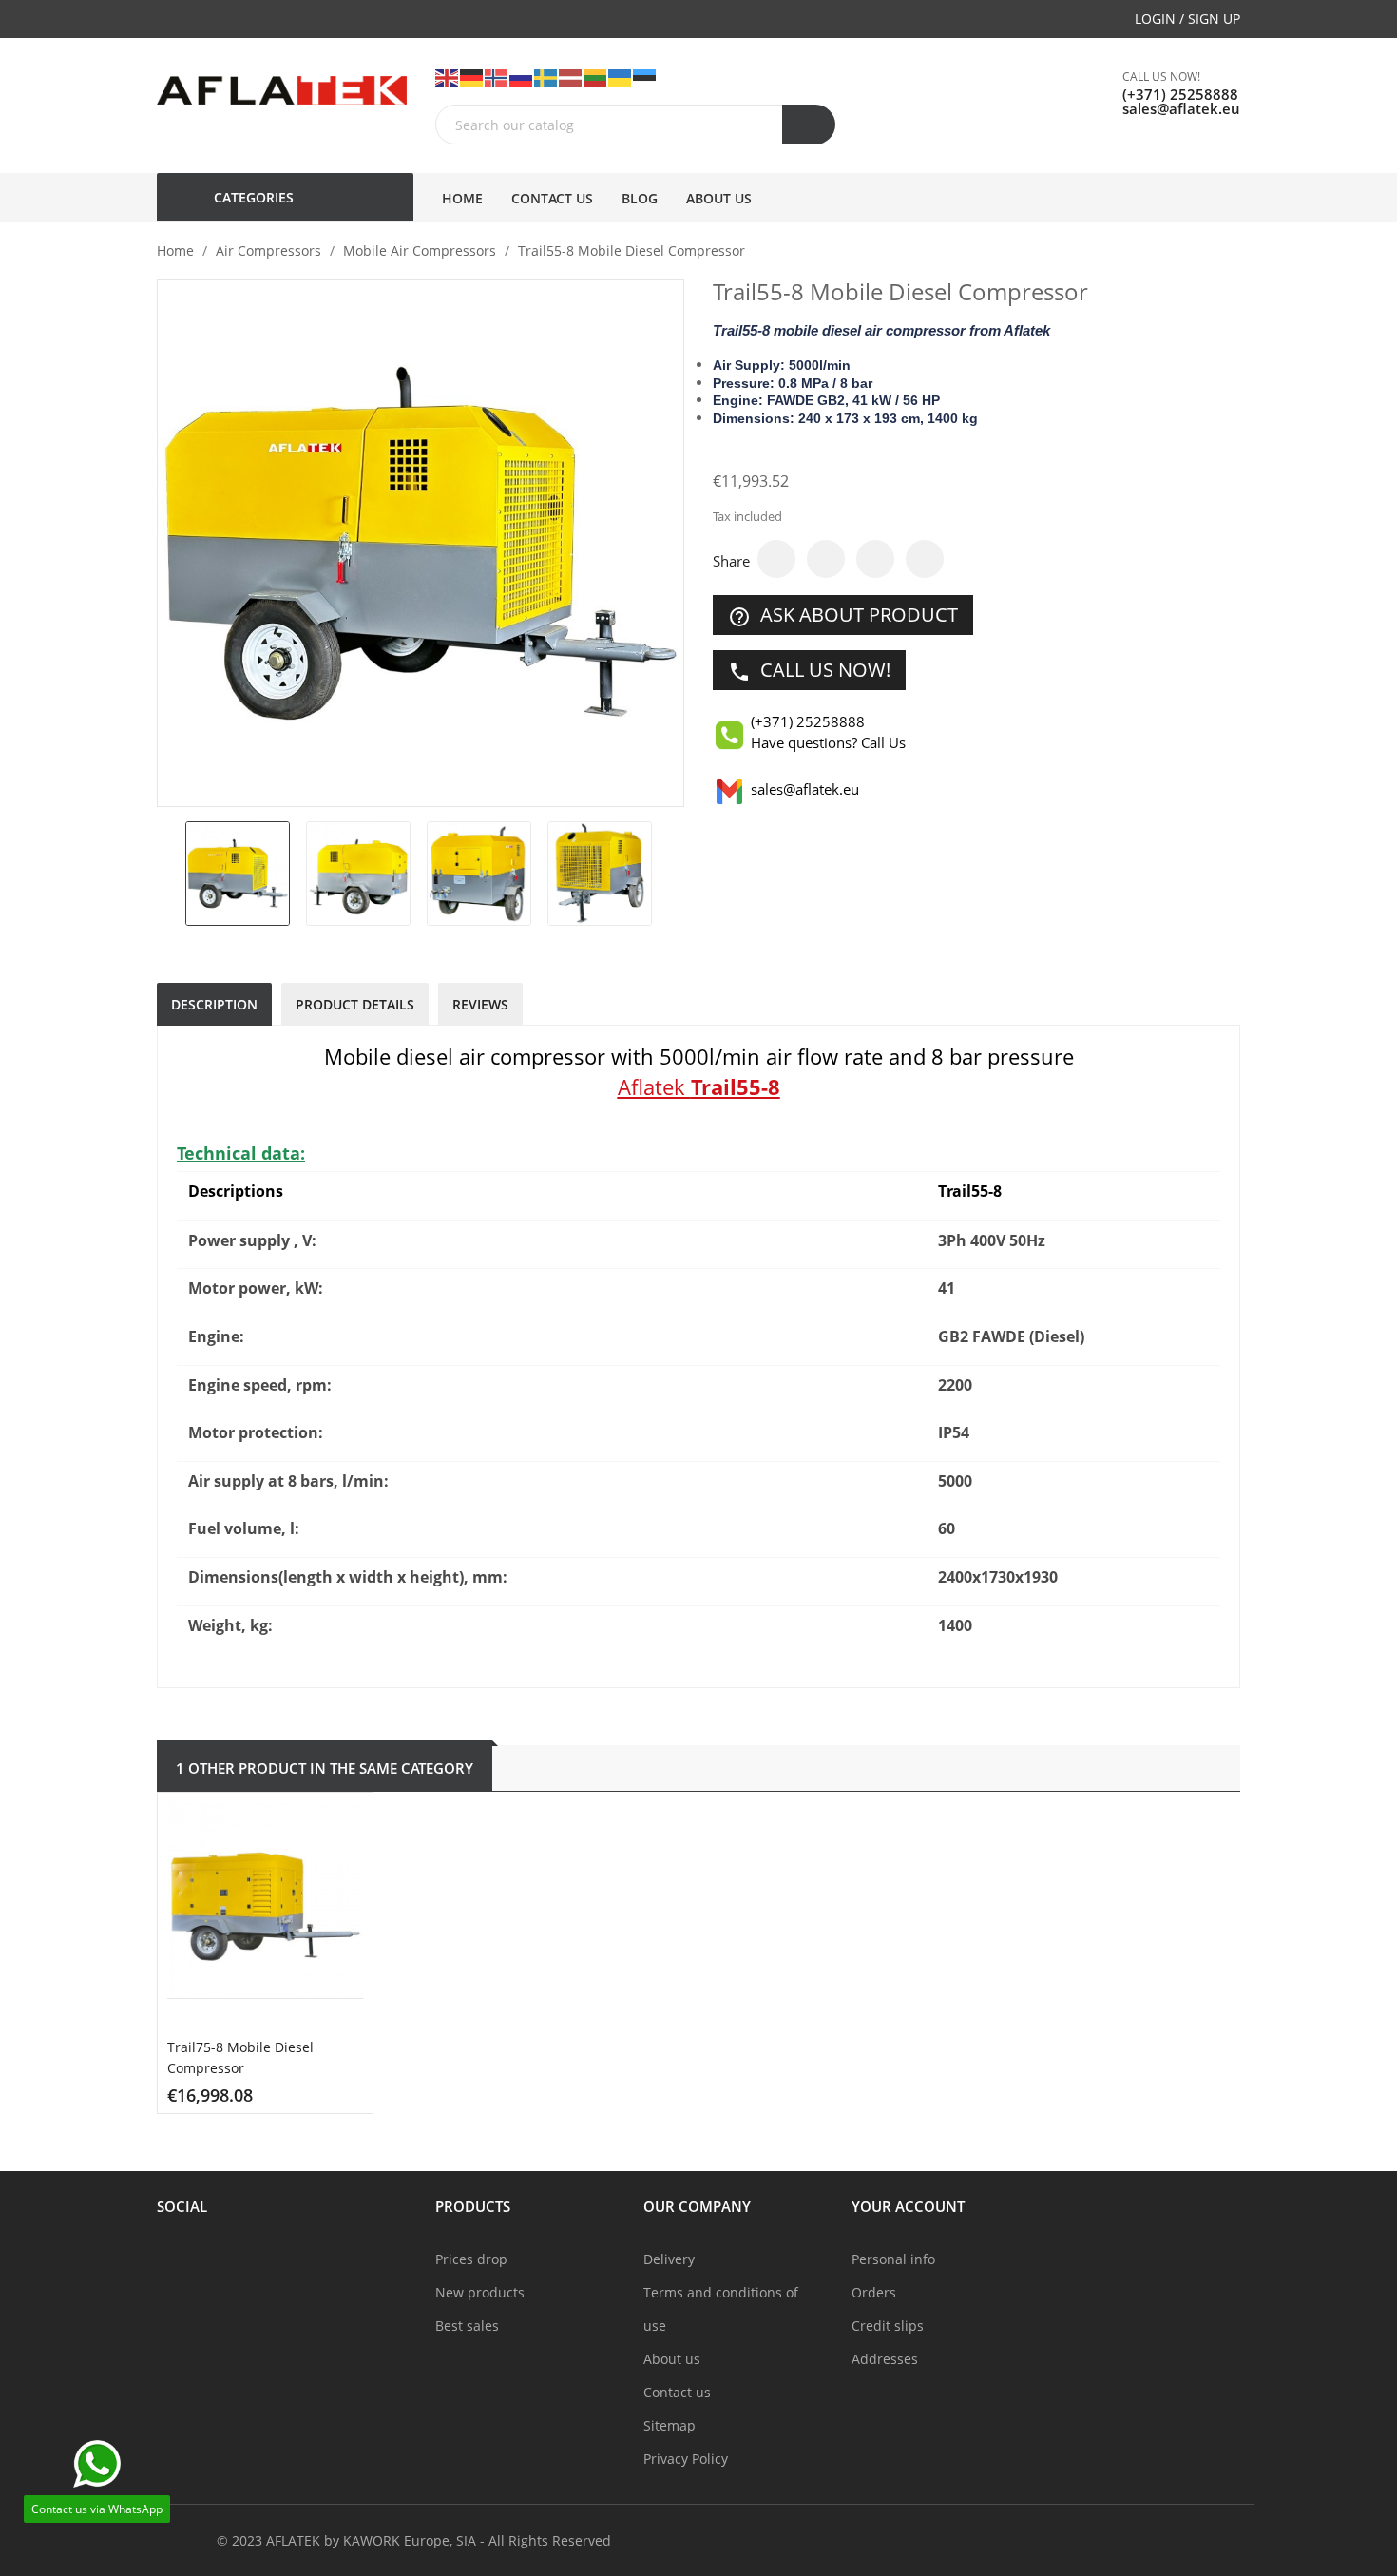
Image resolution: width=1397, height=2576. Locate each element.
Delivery (669, 2259)
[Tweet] (826, 559)
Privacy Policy (686, 2459)
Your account (908, 2206)
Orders (874, 2292)
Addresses (885, 2359)
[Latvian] (571, 77)
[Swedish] (546, 77)
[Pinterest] (925, 559)
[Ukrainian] (621, 77)
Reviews (480, 1004)
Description (214, 1004)
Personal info (893, 2259)
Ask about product (843, 615)
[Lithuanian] (596, 77)
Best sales (467, 2326)
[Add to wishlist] (340, 2104)
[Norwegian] (497, 77)
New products (480, 2292)
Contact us (677, 2392)
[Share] (776, 559)
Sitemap (670, 2425)
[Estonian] (645, 77)
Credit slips (888, 2326)
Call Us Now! (809, 670)
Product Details (355, 1004)
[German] (472, 77)
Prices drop (471, 2259)
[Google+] (875, 559)
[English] (448, 77)
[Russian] (522, 77)
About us (672, 2359)
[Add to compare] (293, 2104)
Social (182, 2206)
